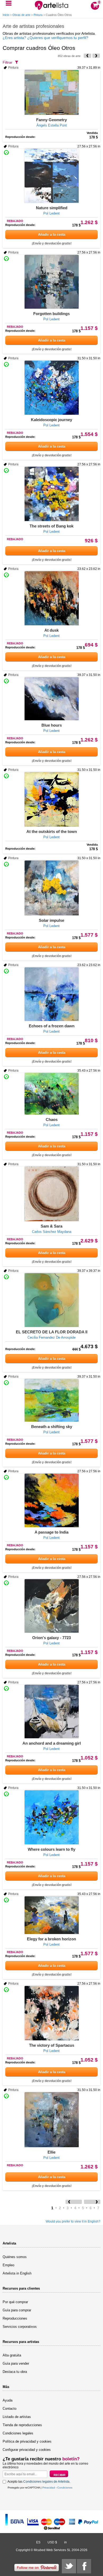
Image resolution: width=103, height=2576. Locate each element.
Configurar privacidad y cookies (27, 2450)
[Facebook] (84, 2566)
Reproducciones (15, 2318)
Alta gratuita (12, 2355)
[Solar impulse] (51, 888)
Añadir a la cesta (52, 235)
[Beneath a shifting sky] (51, 1400)
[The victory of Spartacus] (51, 2013)
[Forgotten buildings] (51, 282)
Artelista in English (17, 2273)
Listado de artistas (17, 2417)
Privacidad (49, 2488)
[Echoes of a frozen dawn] (51, 994)
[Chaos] (51, 1094)
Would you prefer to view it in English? (73, 2221)
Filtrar (8, 62)
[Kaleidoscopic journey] (51, 388)
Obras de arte (21, 15)
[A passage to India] (51, 1500)
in (65, 2542)
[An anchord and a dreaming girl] (51, 1711)
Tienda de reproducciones (22, 2425)
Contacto (10, 2409)
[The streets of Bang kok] (51, 494)
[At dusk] (51, 598)
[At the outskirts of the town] (51, 799)
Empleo (8, 2265)
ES (38, 2542)
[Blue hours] (51, 699)
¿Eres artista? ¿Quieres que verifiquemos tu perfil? (45, 38)
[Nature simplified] (51, 176)
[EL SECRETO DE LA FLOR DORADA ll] (51, 1300)
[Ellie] (51, 2120)
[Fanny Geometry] (51, 92)
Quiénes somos (15, 2257)
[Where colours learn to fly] (51, 1817)
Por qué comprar (15, 2302)
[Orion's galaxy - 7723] (51, 1606)
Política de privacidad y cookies (27, 2441)
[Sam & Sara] (51, 1194)
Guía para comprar (17, 2310)
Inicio (6, 15)
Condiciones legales (18, 2433)
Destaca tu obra (15, 2372)
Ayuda (8, 2400)
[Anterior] (87, 56)
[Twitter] (69, 2566)
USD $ (52, 2542)
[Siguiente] (96, 56)
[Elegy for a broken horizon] (51, 1915)
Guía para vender (16, 2363)
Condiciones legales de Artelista (46, 2482)
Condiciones (65, 2488)
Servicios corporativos (20, 2327)
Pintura (38, 15)
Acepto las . (39, 2482)
